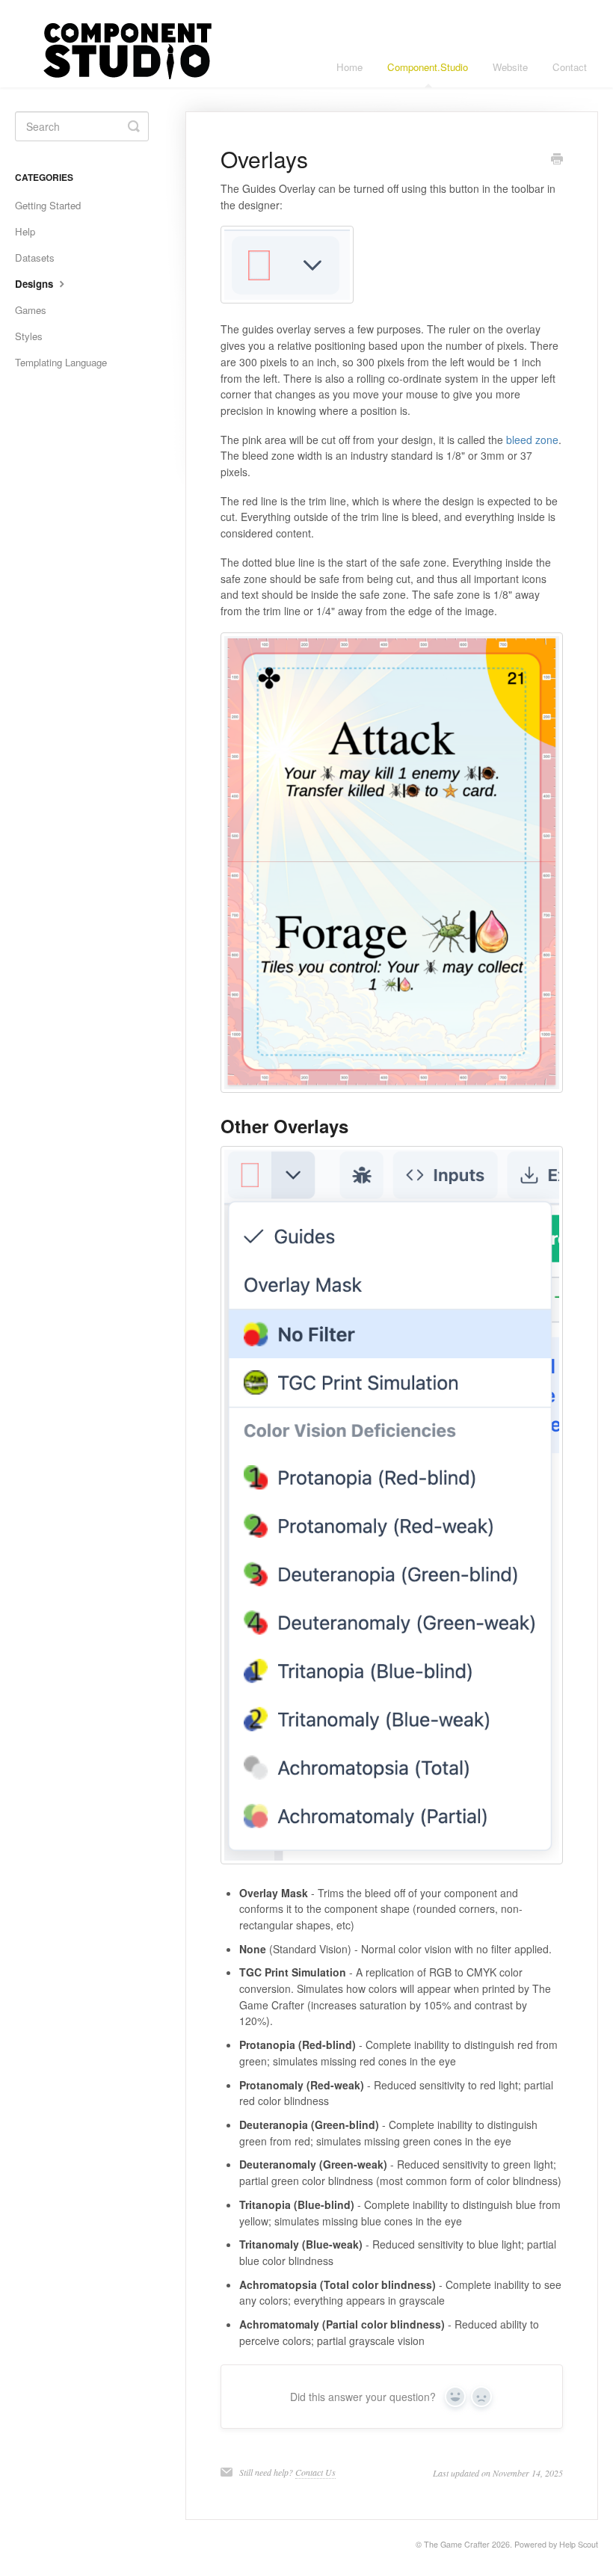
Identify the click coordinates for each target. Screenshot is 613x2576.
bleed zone (532, 440)
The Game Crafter (457, 2544)
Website (510, 67)
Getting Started (48, 205)
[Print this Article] (557, 160)
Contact (570, 67)
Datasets (35, 258)
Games (31, 310)
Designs (36, 284)
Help (25, 231)
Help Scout (579, 2544)
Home (349, 67)
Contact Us (315, 2472)
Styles (29, 336)
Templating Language (61, 362)
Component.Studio (428, 67)
